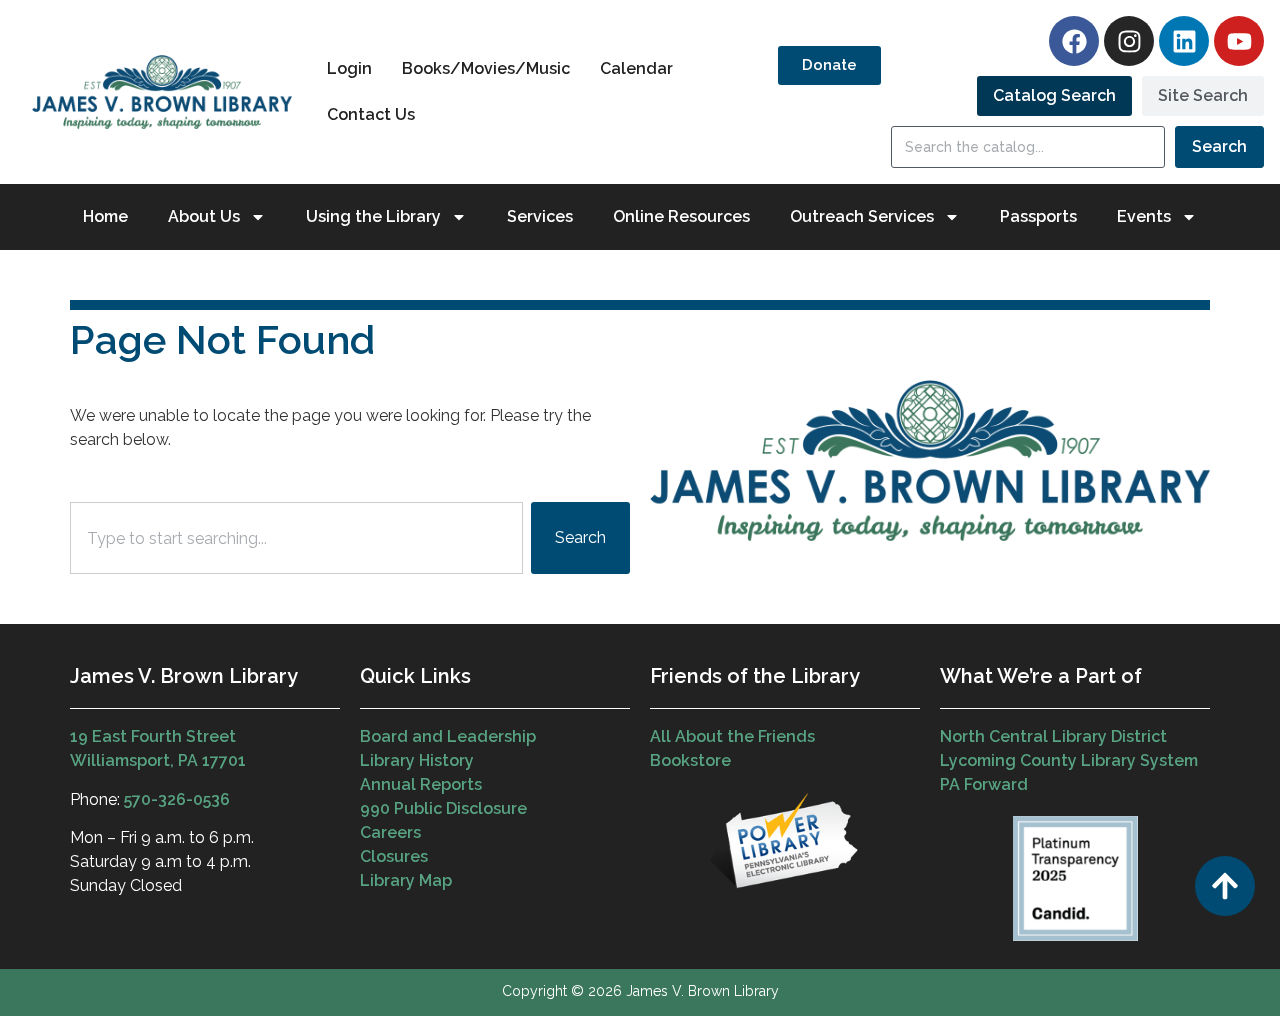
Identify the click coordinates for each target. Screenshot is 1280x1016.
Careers (390, 832)
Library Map (406, 880)
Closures (394, 856)
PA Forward (984, 784)
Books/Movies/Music (486, 68)
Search (1219, 146)
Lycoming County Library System (1069, 760)
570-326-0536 (177, 799)
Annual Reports (421, 784)
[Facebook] (1074, 41)
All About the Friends (732, 736)
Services (540, 216)
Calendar (636, 68)
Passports (1038, 216)
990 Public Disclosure (443, 808)
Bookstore (690, 760)
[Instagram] (1129, 41)
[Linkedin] (1184, 41)
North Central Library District (1053, 736)
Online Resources (681, 216)
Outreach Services (862, 216)
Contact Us (371, 114)
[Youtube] (1239, 41)
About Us (204, 216)
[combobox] (296, 538)
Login (349, 68)
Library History (417, 760)
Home (105, 216)
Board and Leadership (448, 736)
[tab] (1054, 96)
